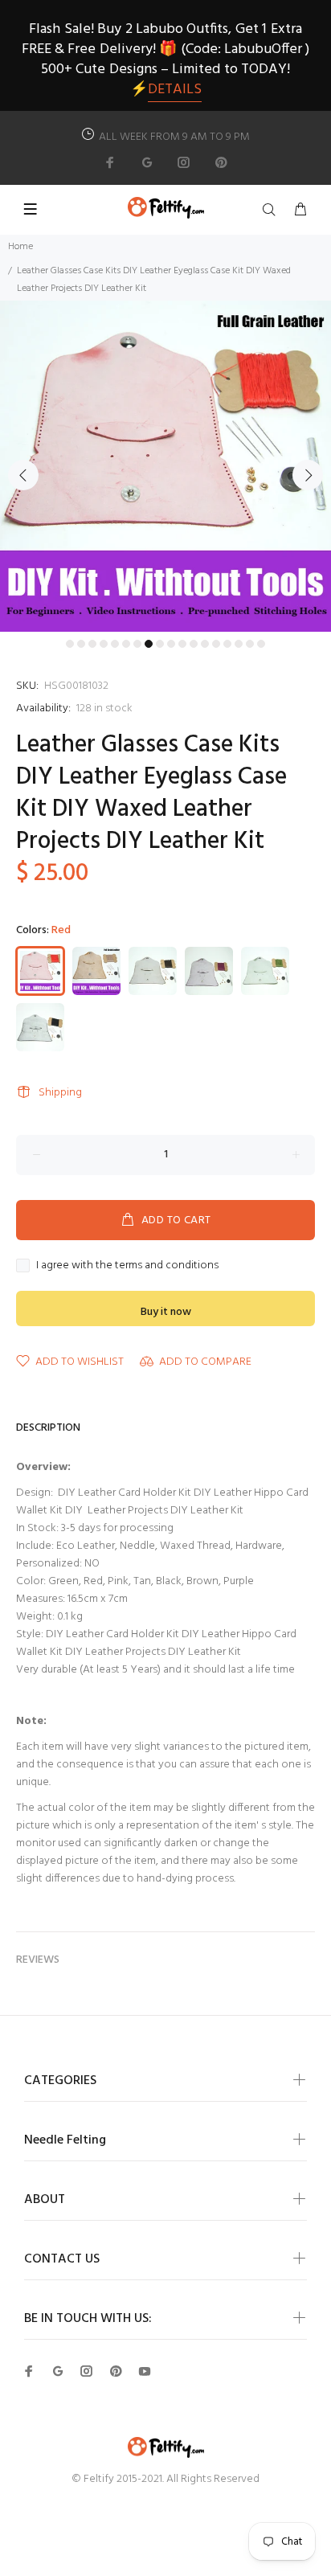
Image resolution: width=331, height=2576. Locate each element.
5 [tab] (115, 644)
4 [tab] (104, 644)
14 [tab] (216, 644)
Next (308, 475)
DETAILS (175, 90)
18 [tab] (261, 644)
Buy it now (166, 1312)
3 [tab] (92, 644)
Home (20, 247)
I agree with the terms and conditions (127, 1266)
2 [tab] (81, 644)
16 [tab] (239, 644)
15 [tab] (227, 644)
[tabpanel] (165, 466)
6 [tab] (126, 644)
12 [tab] (194, 644)
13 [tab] (205, 644)
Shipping (60, 1093)
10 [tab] (171, 644)
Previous (23, 475)
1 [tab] (70, 644)
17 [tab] (250, 644)
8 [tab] (149, 644)
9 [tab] (160, 644)
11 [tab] (182, 644)
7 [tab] (137, 644)
